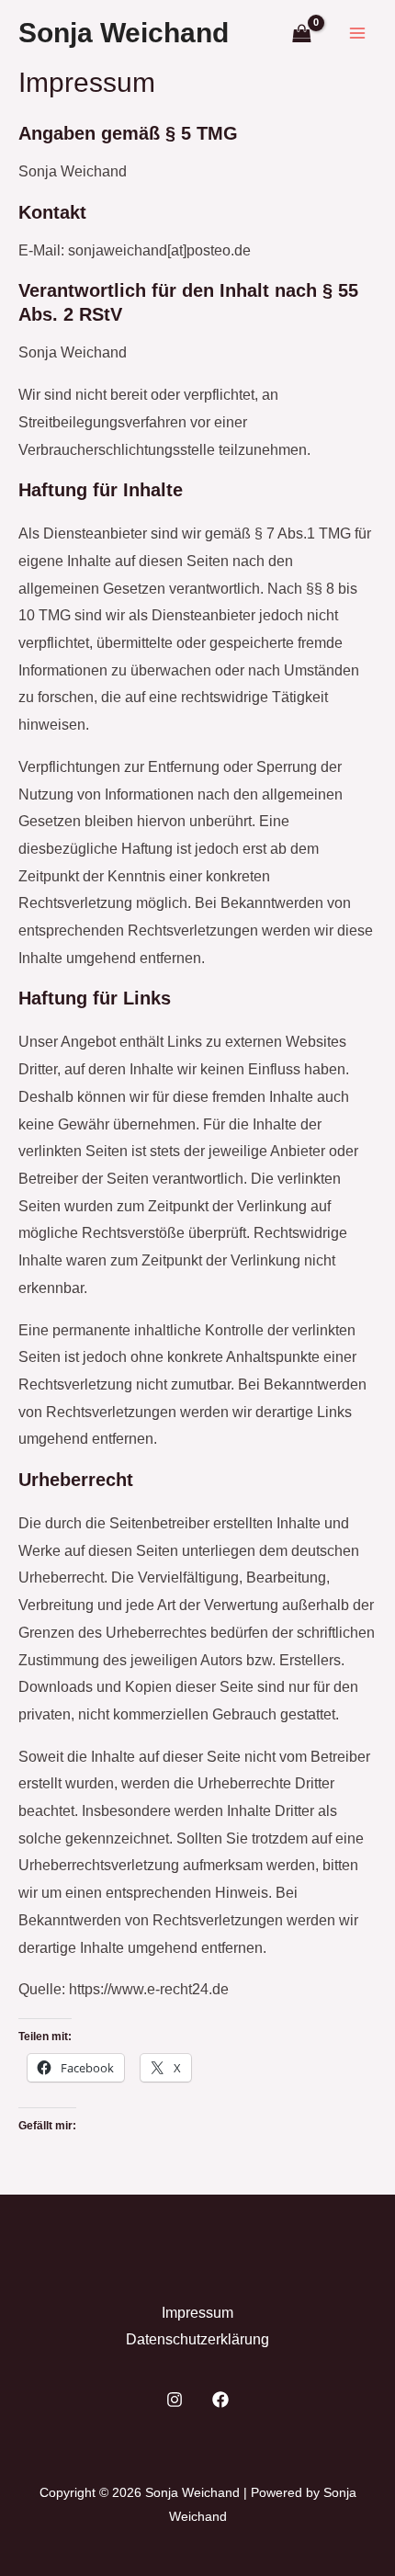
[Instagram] (175, 2400)
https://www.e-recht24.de (149, 1989)
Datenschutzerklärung (197, 2339)
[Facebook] (220, 2400)
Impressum (197, 2313)
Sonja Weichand (124, 33)
